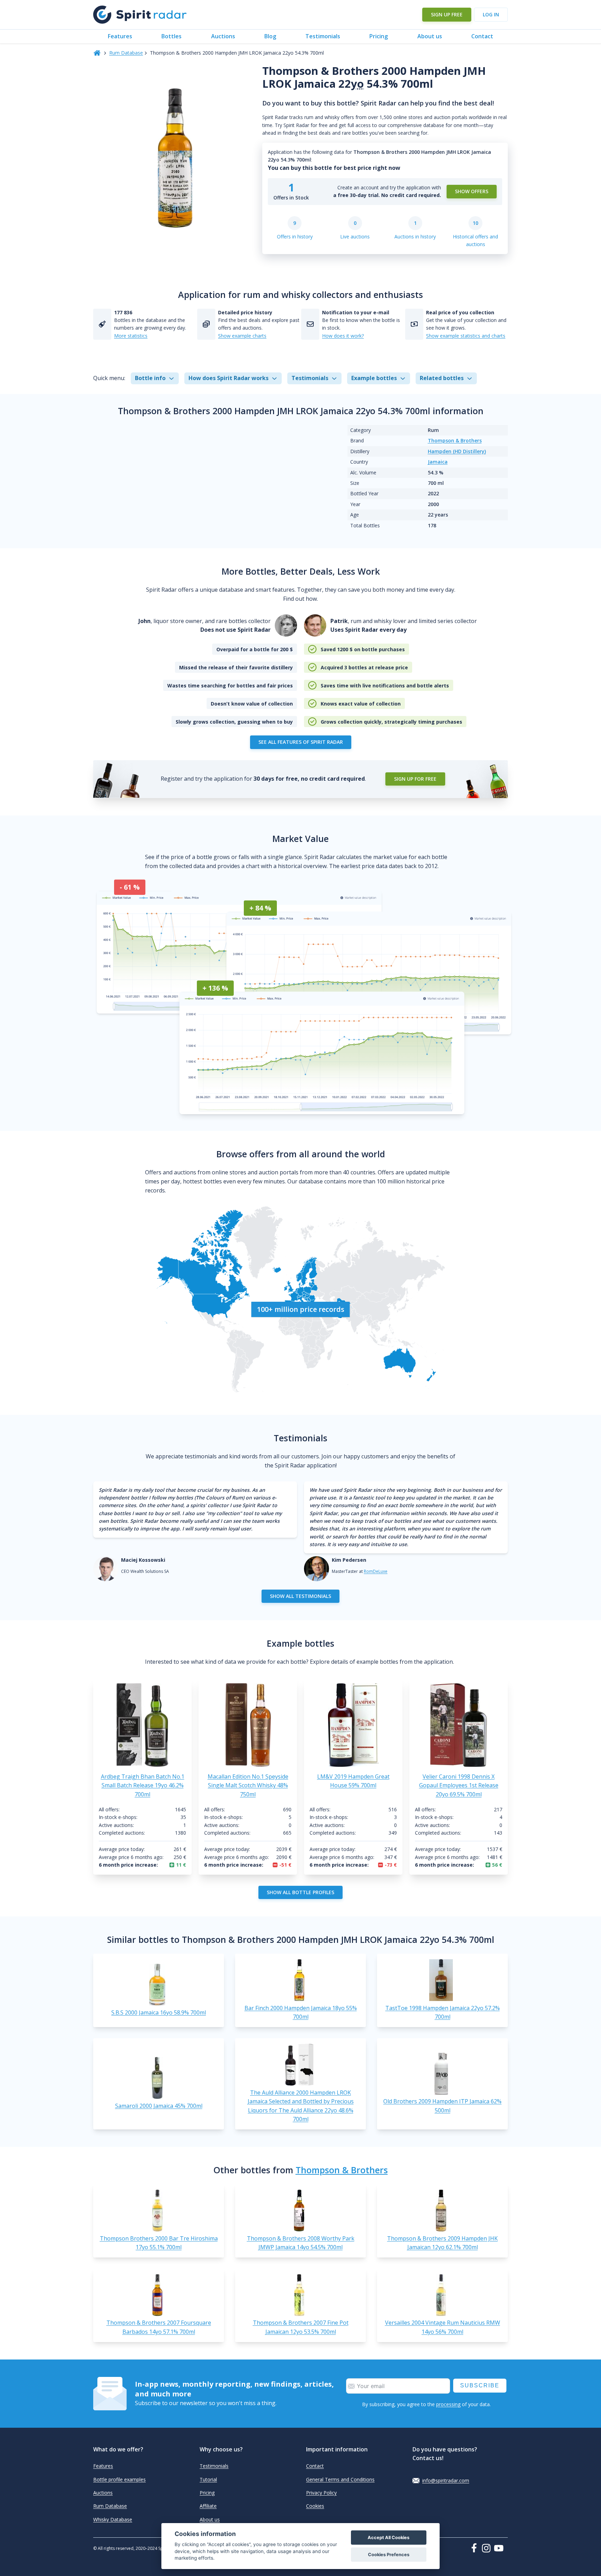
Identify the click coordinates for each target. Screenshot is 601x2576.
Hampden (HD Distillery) (457, 451)
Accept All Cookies (388, 2538)
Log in (491, 14)
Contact (482, 36)
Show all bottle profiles (300, 1892)
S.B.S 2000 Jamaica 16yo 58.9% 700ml (159, 2012)
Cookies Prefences (389, 2555)
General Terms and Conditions (340, 2479)
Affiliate (208, 2506)
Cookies (315, 2506)
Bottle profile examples (119, 2479)
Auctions (223, 36)
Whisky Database (113, 2519)
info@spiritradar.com (446, 2480)
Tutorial (208, 2479)
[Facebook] (475, 2548)
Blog (270, 36)
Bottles (171, 36)
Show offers (472, 191)
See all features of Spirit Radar (301, 742)
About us (430, 36)
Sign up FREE (447, 14)
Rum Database (126, 53)
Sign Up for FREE (415, 779)
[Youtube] (501, 2548)
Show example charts (242, 336)
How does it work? (343, 336)
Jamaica (438, 462)
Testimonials (323, 36)
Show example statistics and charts (466, 336)
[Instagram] (488, 2548)
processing (448, 2404)
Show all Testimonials (300, 1596)
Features (120, 36)
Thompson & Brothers (455, 440)
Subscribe (480, 2385)
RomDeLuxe (376, 1571)
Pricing (379, 36)
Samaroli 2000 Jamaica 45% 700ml (159, 2106)
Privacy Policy (321, 2493)
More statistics (131, 336)
